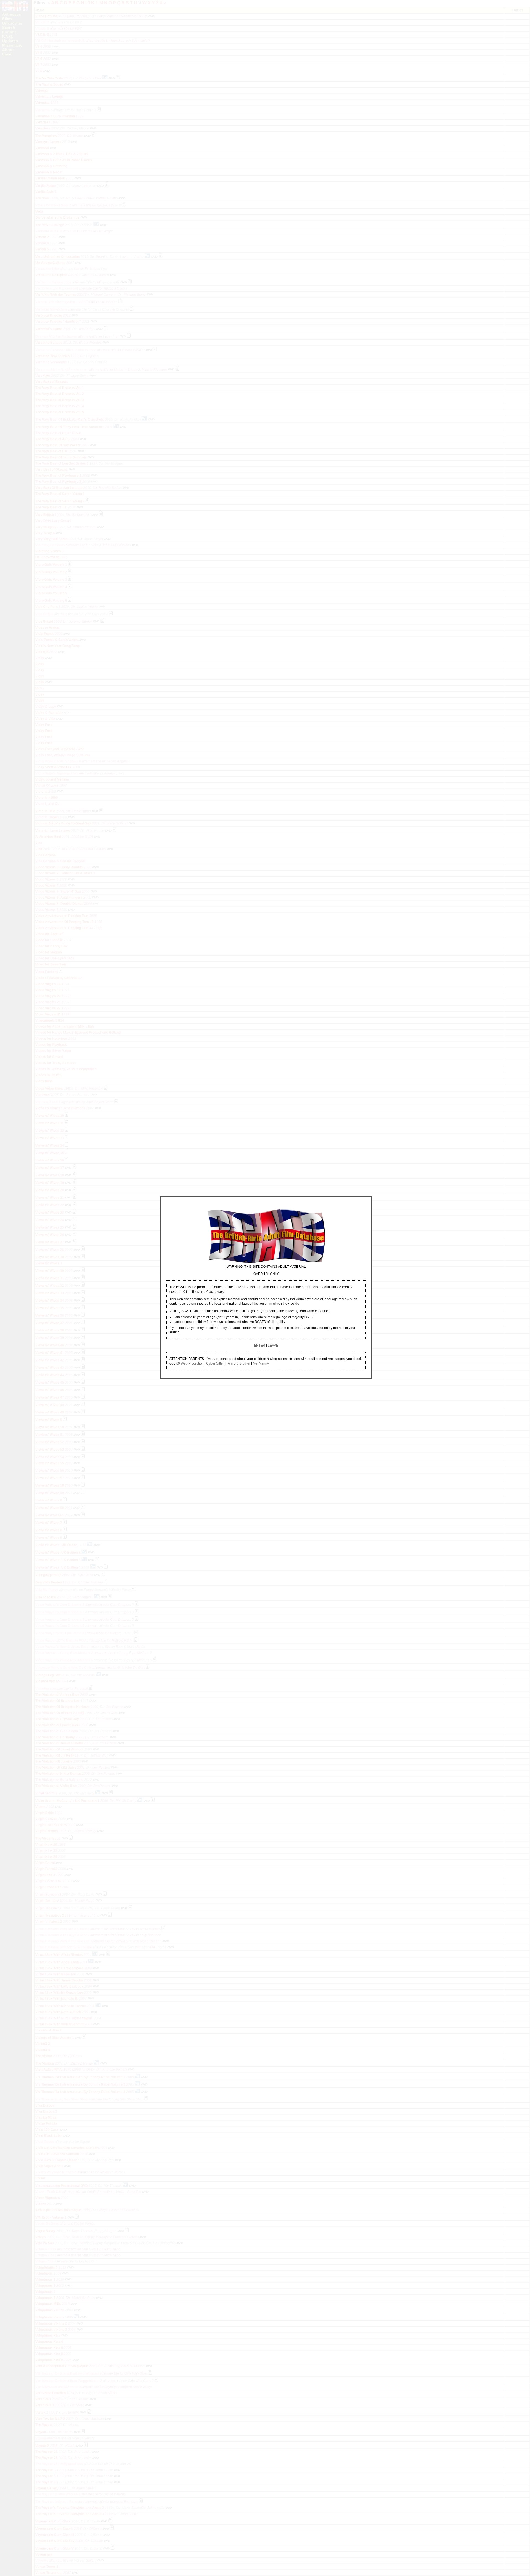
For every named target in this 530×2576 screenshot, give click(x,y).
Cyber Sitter (215, 1363)
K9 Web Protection (190, 1363)
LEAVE (273, 1346)
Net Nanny (261, 1363)
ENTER (260, 1346)
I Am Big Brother (238, 1363)
